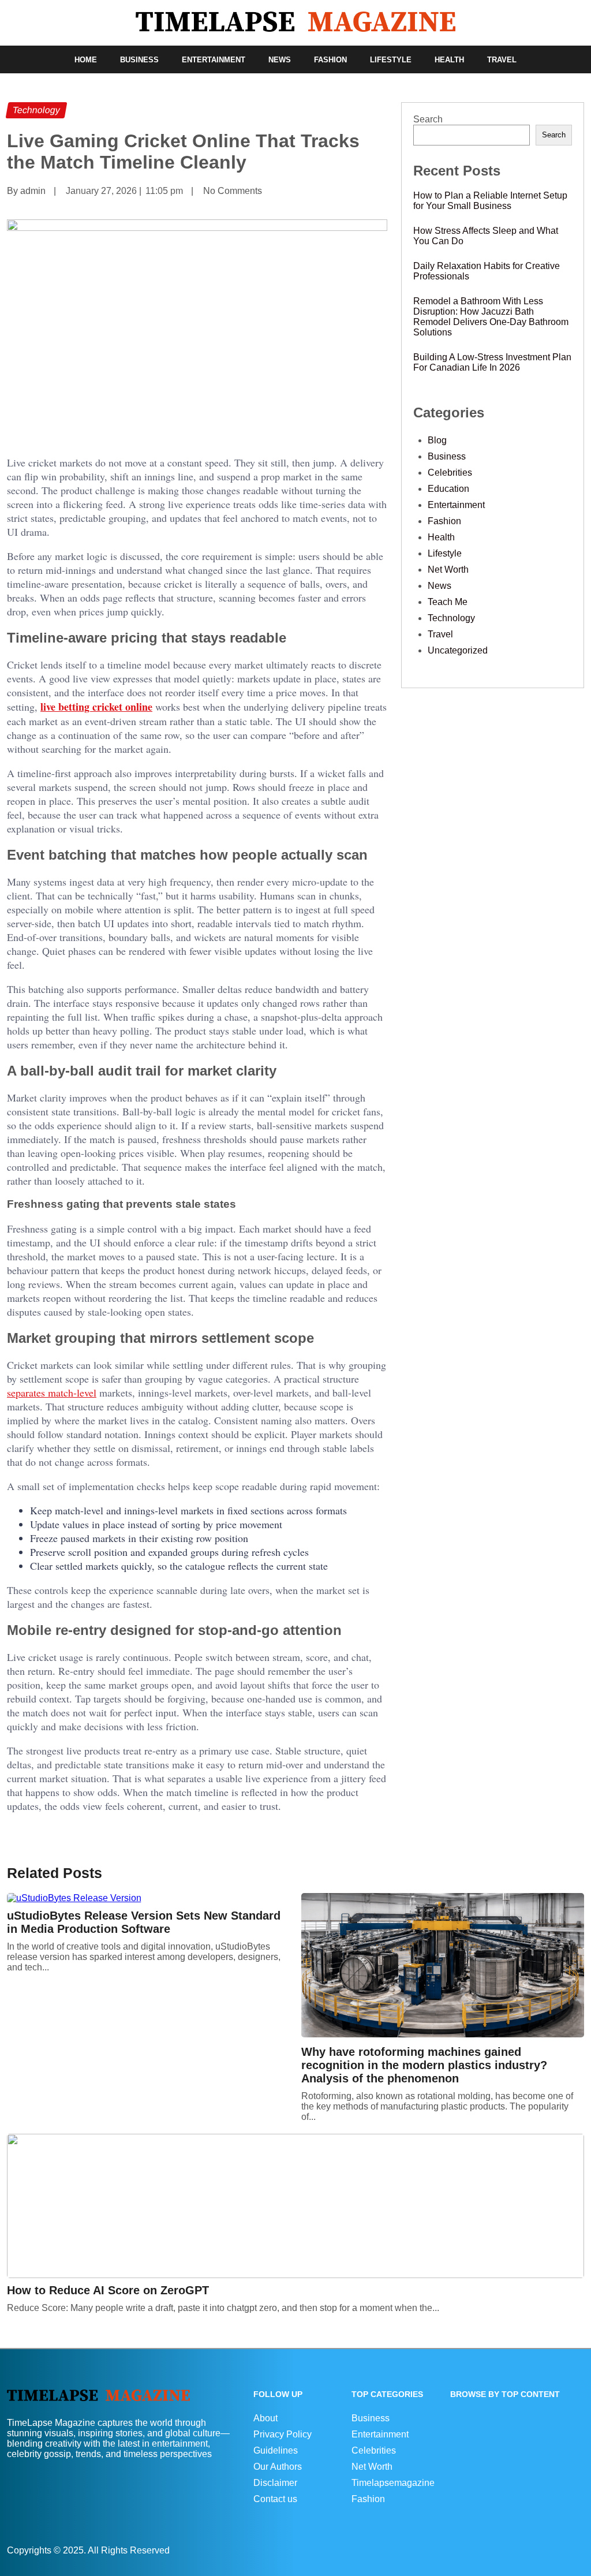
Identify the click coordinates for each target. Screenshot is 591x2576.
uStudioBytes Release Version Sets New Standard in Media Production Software (144, 1922)
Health (449, 60)
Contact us (275, 2499)
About (265, 2418)
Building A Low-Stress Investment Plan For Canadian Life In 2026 (492, 362)
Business (139, 60)
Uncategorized (458, 650)
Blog (437, 440)
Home (86, 60)
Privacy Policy (283, 2434)
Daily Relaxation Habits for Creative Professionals (487, 271)
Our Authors (278, 2467)
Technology (451, 618)
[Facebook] (570, 2550)
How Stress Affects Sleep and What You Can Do (486, 236)
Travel (502, 60)
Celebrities (450, 473)
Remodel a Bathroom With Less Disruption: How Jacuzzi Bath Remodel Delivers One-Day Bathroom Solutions (491, 317)
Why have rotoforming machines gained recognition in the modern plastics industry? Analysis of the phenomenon (424, 2065)
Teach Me (448, 602)
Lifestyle (391, 60)
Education (448, 489)
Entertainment (214, 60)
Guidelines (276, 2450)
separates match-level (52, 1392)
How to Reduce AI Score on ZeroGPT (108, 2290)
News (280, 60)
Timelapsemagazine (393, 2483)
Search (428, 119)
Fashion (330, 60)
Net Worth (448, 570)
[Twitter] (581, 2550)
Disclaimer (275, 2483)
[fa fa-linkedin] (575, 2550)
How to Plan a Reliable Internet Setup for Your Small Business (490, 201)
